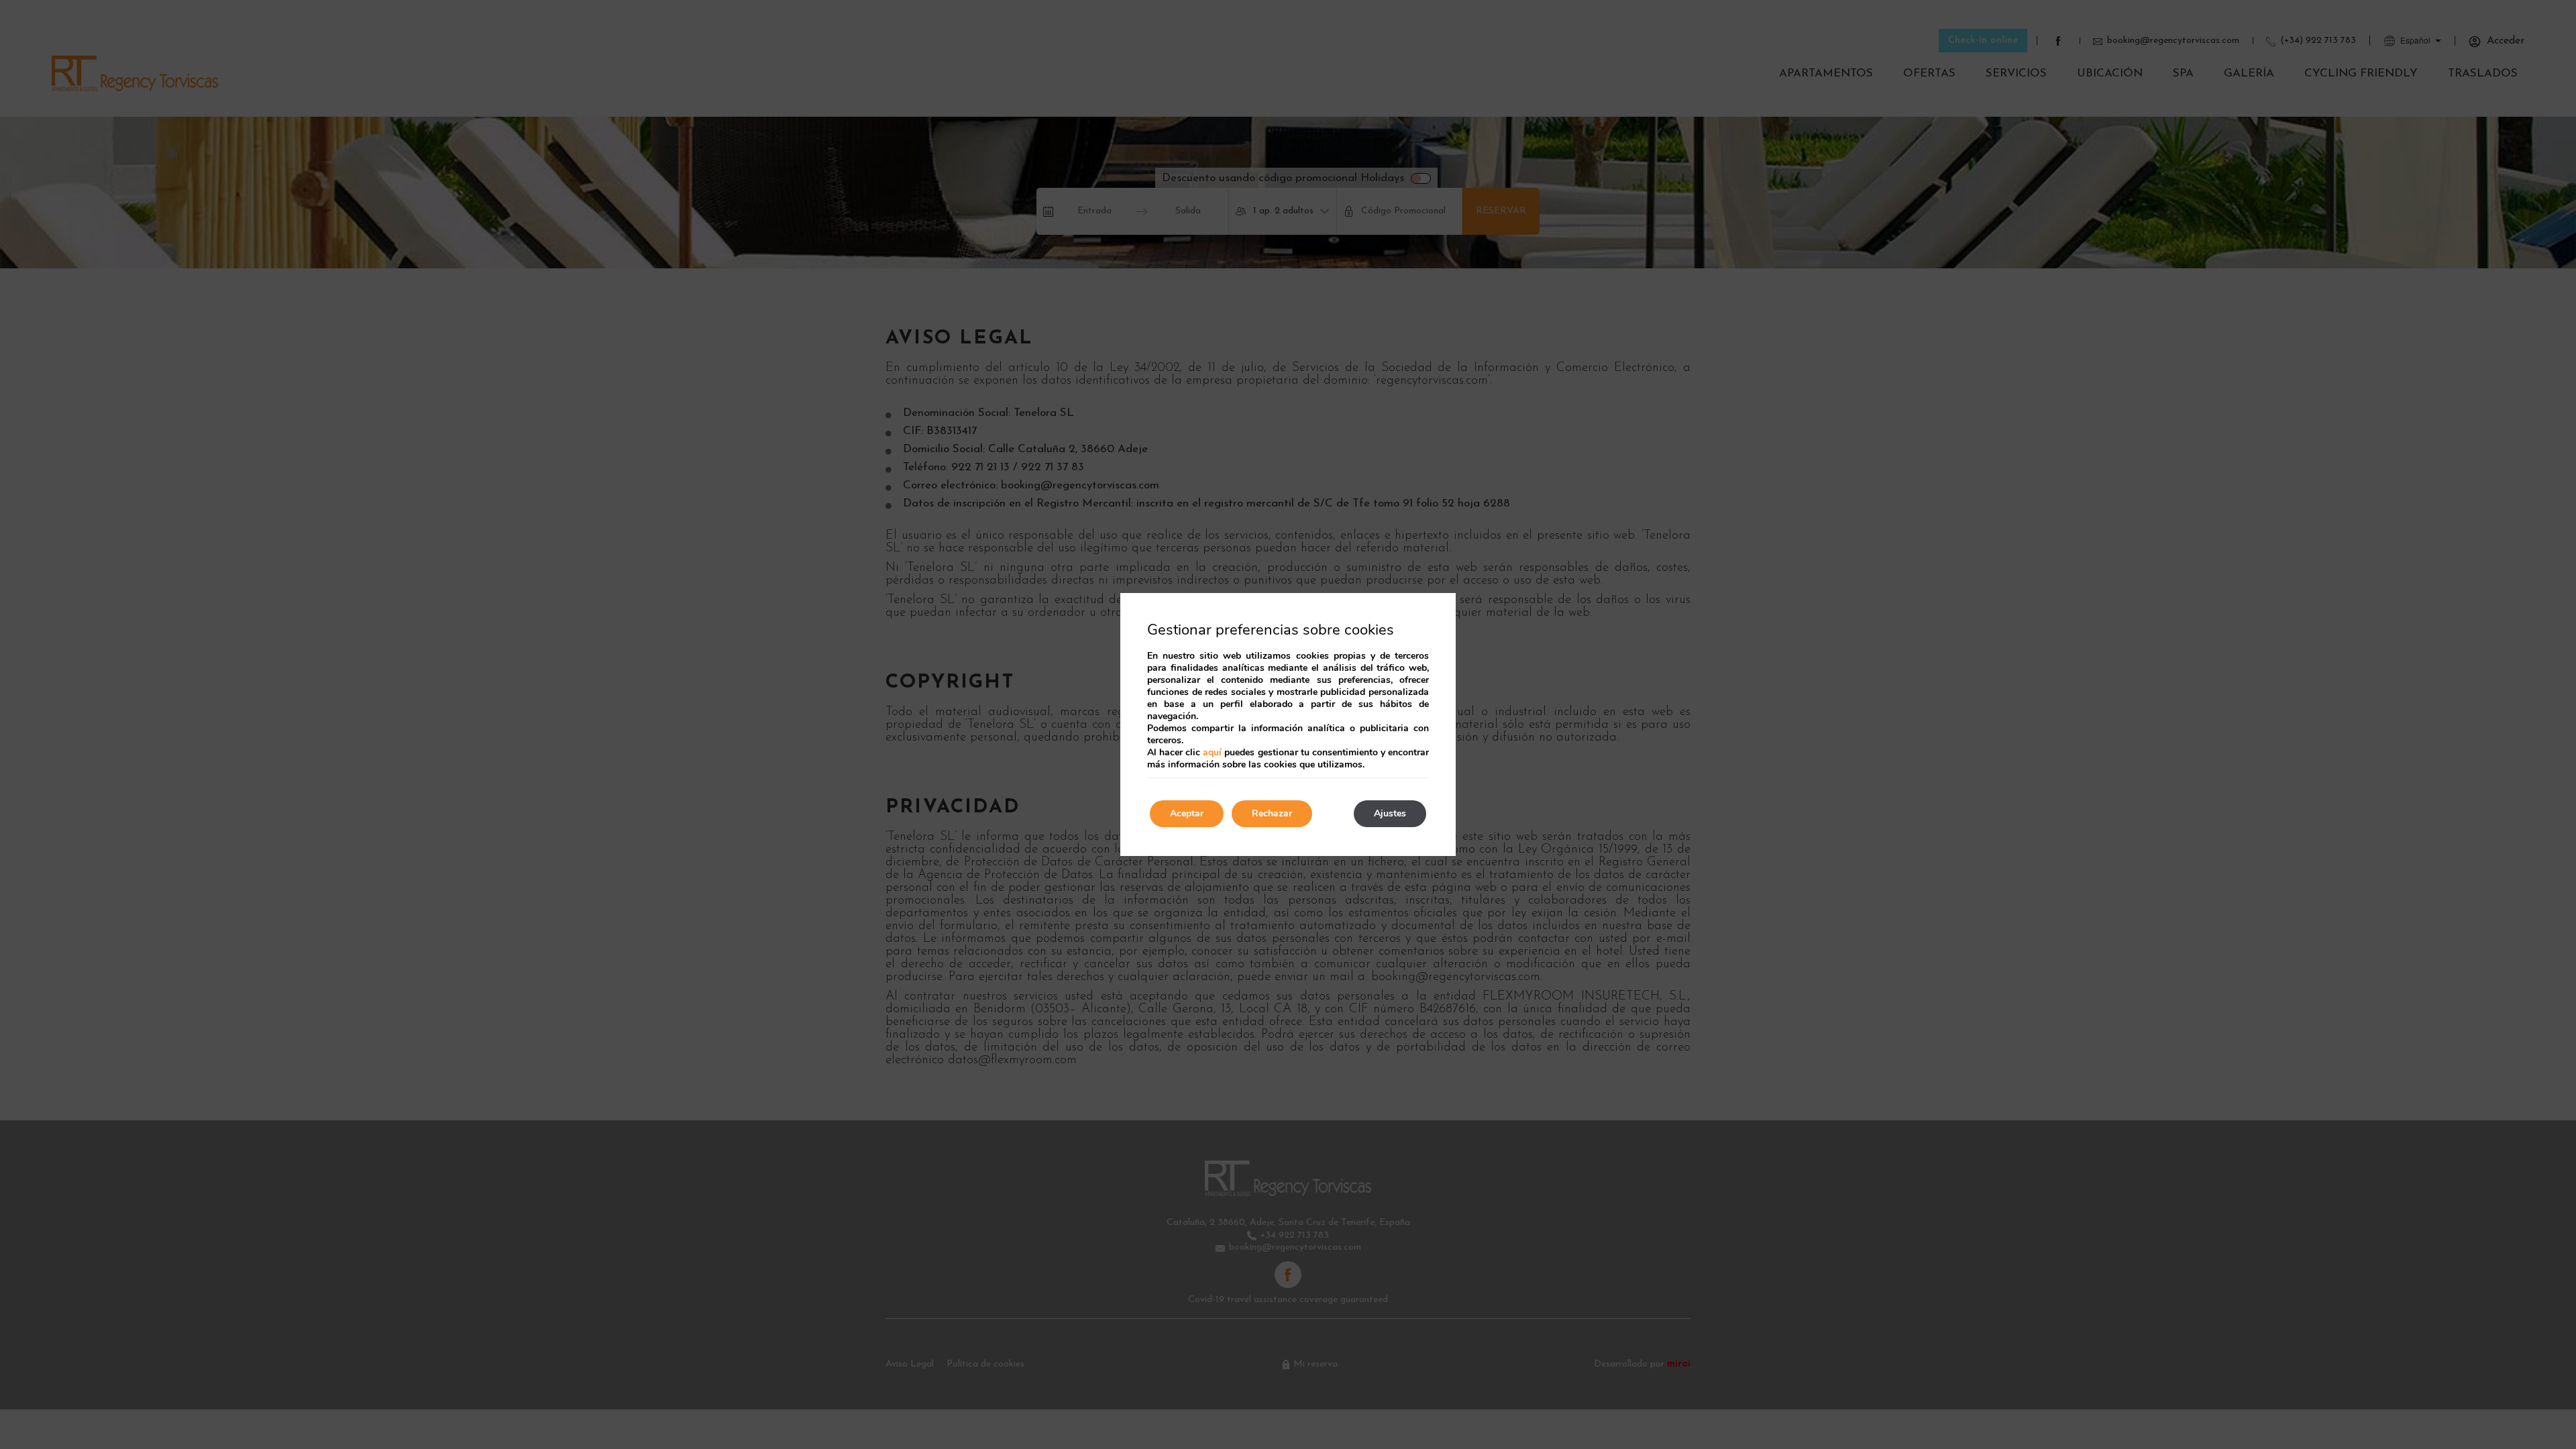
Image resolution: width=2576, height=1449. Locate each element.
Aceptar (1187, 813)
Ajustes (1390, 813)
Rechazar (1272, 813)
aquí (1212, 752)
